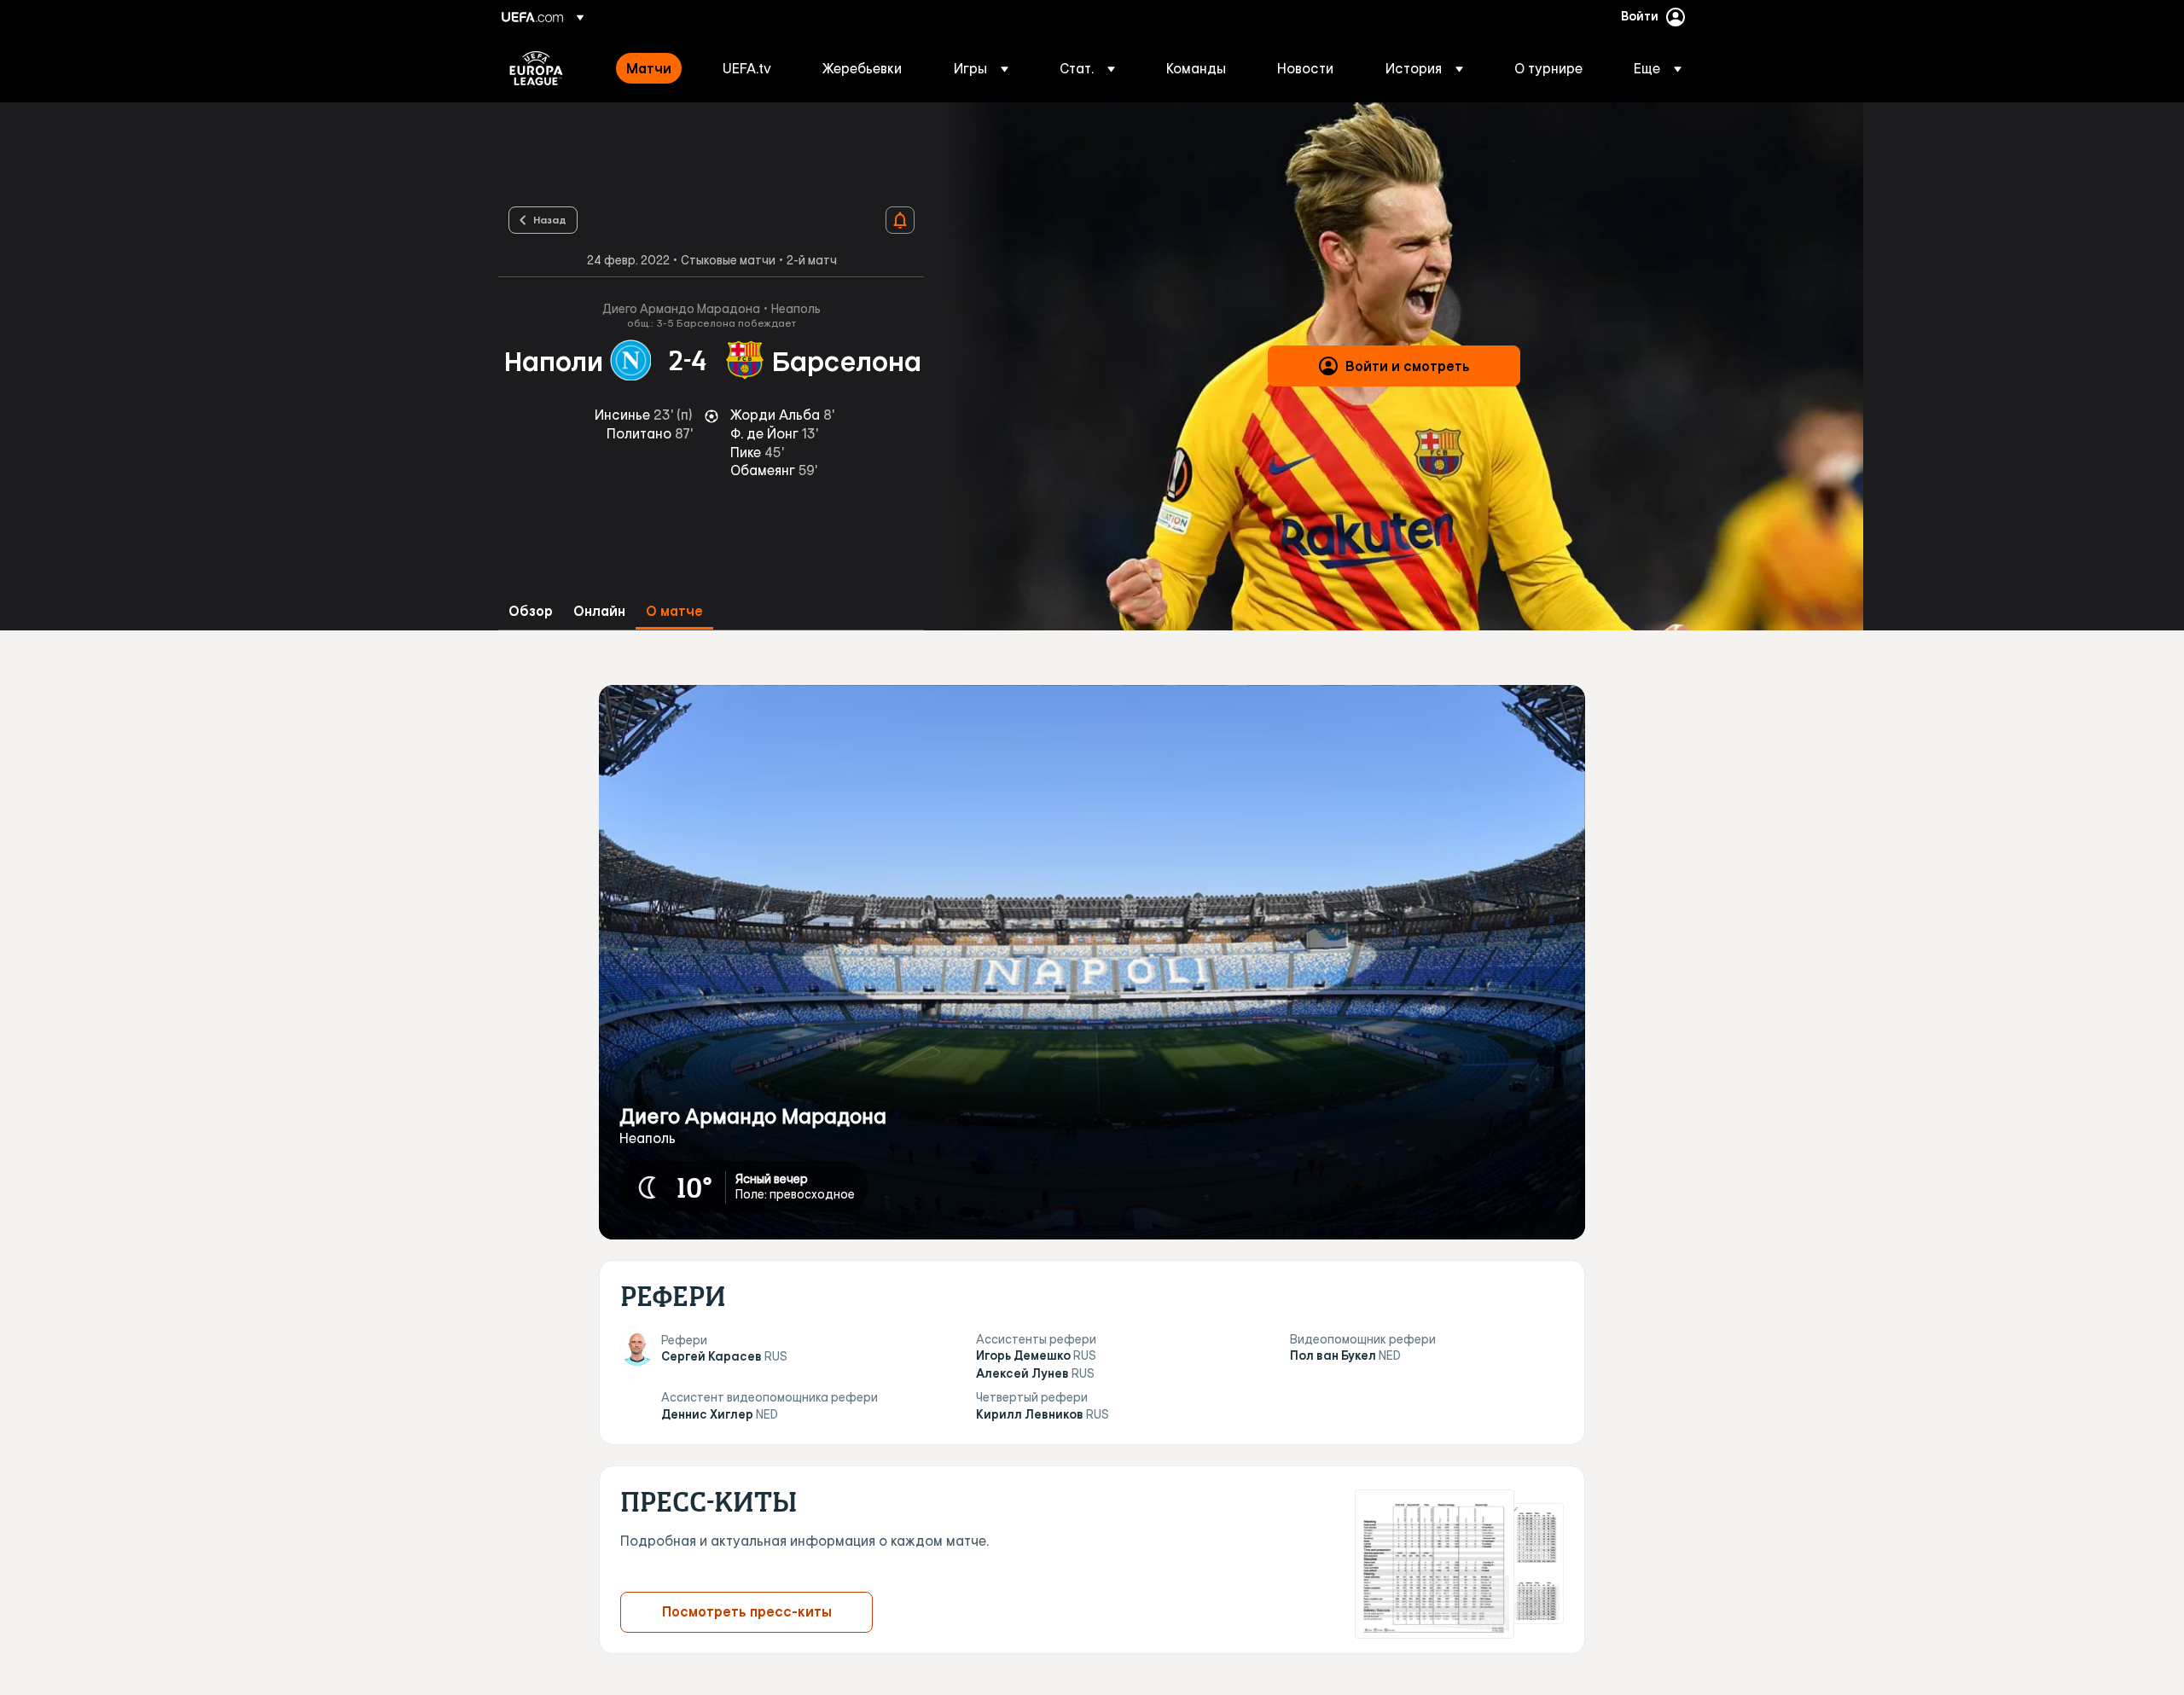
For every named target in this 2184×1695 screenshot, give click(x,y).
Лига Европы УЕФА (536, 68)
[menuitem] (653, 68)
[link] (649, 68)
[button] (981, 68)
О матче (674, 611)
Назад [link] (550, 219)
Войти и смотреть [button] (1408, 366)
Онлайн (599, 611)
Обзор (531, 611)
